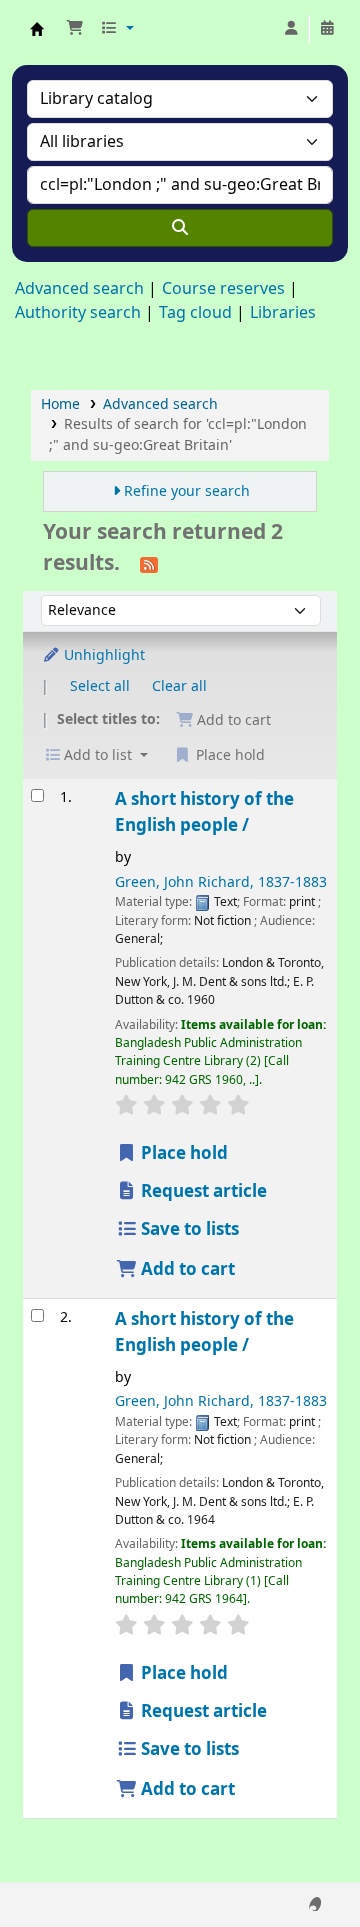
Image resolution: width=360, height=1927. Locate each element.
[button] (75, 29)
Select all (100, 686)
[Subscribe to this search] (149, 564)
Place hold (182, 1153)
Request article (202, 1191)
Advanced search (79, 289)
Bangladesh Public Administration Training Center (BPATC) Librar (37, 29)
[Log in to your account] (291, 29)
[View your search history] (327, 29)
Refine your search (187, 491)
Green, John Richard (221, 882)
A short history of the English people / (204, 812)
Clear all (179, 686)
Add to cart (186, 1269)
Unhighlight (102, 655)
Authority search (78, 313)
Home (60, 404)
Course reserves (223, 289)
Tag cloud (195, 313)
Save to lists (188, 1229)
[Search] (180, 228)
